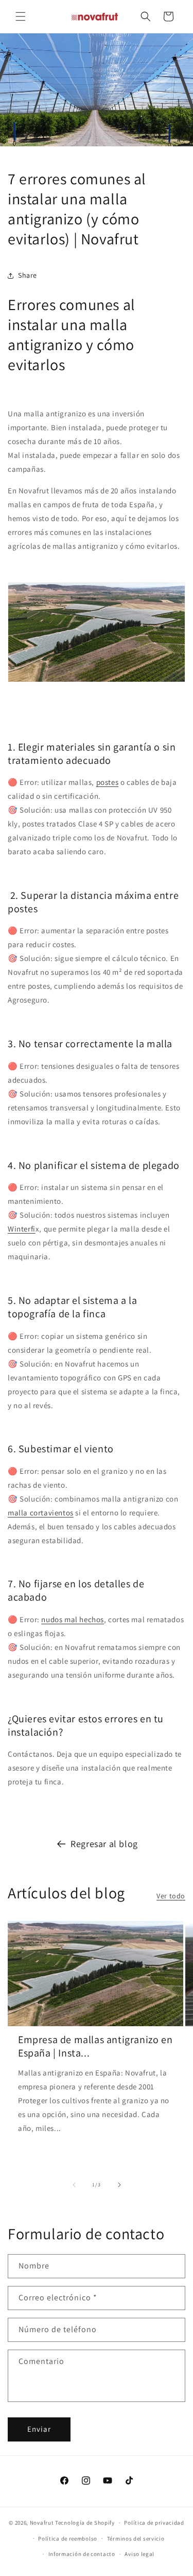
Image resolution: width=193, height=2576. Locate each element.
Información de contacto (82, 2554)
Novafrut (42, 2523)
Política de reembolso (68, 2539)
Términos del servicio (136, 2539)
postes (108, 782)
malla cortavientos (41, 1513)
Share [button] (28, 275)
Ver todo (171, 1896)
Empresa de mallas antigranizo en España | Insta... (95, 2046)
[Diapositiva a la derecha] (119, 2185)
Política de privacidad (154, 2523)
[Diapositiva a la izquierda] (74, 2185)
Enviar (39, 2429)
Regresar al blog (104, 1844)
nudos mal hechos (73, 1619)
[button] (21, 16)
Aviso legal (139, 2554)
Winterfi (22, 1229)
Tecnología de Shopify (85, 2523)
